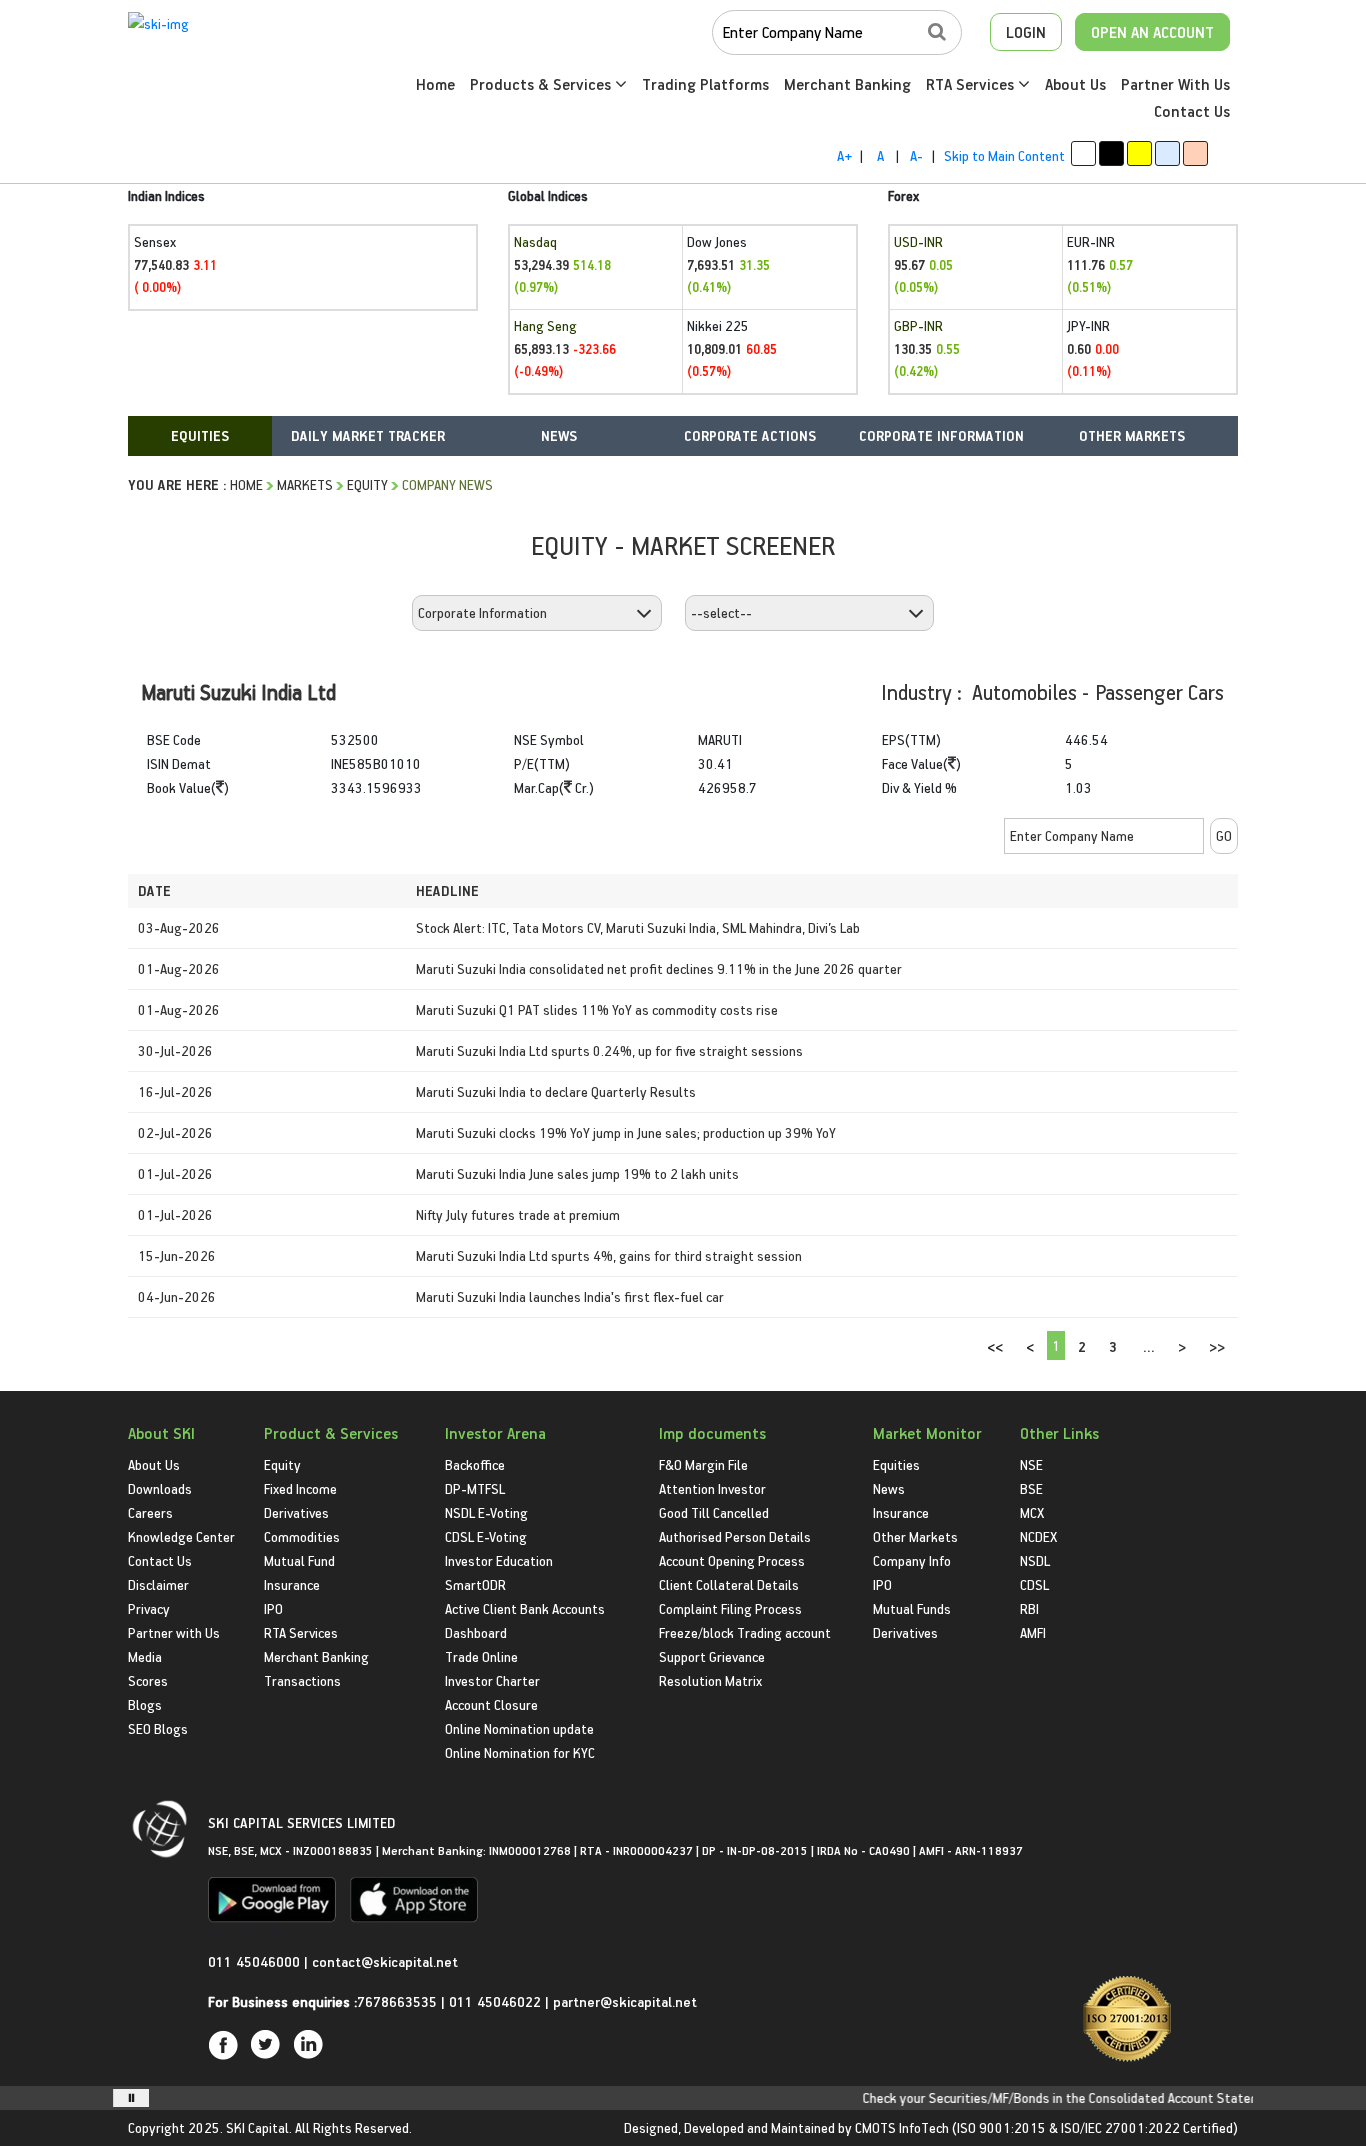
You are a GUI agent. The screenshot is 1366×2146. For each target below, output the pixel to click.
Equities (896, 1464)
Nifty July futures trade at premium (518, 1214)
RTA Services (972, 84)
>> (1217, 1346)
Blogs (145, 1704)
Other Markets (915, 1536)
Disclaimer (158, 1584)
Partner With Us (1175, 84)
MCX (1032, 1512)
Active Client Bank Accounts (525, 1608)
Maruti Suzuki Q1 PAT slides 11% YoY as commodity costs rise (597, 1009)
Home (435, 84)
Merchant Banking (847, 84)
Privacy (149, 1608)
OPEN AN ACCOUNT (1152, 32)
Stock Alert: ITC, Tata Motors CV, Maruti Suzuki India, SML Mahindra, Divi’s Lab (638, 927)
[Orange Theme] (1195, 153)
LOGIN (1026, 32)
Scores (148, 1680)
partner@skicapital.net (625, 2001)
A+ (844, 155)
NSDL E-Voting (486, 1512)
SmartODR (475, 1584)
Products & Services (542, 84)
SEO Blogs (158, 1728)
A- (916, 155)
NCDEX (1038, 1536)
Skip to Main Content (1004, 155)
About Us (1075, 84)
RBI (1029, 1608)
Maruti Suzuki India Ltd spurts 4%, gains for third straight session (609, 1255)
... (1149, 1346)
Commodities (302, 1536)
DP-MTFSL (475, 1488)
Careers (150, 1512)
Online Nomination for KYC (520, 1752)
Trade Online (481, 1656)
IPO (273, 1608)
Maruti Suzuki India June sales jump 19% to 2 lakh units (577, 1173)
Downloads (160, 1488)
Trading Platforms (705, 84)
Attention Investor (712, 1488)
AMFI (1033, 1632)
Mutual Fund (299, 1560)
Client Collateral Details (729, 1584)
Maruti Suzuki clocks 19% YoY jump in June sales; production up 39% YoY (626, 1132)
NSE (1031, 1464)
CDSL (1034, 1584)
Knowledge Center (181, 1536)
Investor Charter (492, 1680)
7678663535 (397, 2001)
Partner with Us (174, 1632)
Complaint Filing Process (730, 1608)
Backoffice (475, 1464)
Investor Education (499, 1560)
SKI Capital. (259, 2127)
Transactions (302, 1680)
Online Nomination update (519, 1728)
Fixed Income (300, 1488)
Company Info (912, 1560)
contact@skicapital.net (385, 1961)
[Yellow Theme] (1139, 153)
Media (145, 1656)
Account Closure (491, 1704)
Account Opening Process (732, 1560)
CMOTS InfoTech (902, 2127)
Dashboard (476, 1632)
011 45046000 (256, 1961)
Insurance (292, 1584)
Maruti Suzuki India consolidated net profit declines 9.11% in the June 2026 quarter (659, 968)
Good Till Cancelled (714, 1512)
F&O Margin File (703, 1464)
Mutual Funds (912, 1608)
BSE (1031, 1488)
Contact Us (1192, 111)
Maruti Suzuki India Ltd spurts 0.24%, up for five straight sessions (609, 1050)
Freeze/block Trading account (745, 1632)
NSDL (1035, 1560)
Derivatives (296, 1512)
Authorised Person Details (735, 1536)
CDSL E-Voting (486, 1536)
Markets (305, 484)
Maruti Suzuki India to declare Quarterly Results (556, 1091)
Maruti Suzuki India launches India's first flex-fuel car (570, 1296)
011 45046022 (497, 2001)
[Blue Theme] (1167, 153)
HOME (246, 484)
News (889, 1488)
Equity (367, 484)
